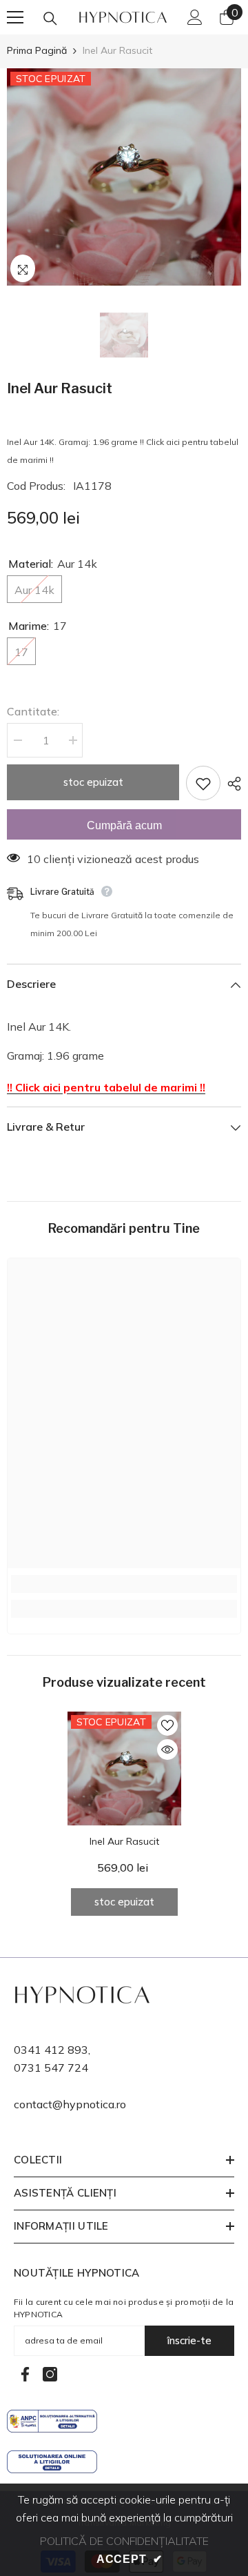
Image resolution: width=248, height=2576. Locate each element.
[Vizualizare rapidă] (167, 1750)
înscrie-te (189, 2340)
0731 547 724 (51, 2068)
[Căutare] (50, 19)
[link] (124, 1584)
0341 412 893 (51, 2050)
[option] (124, 177)
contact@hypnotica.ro (70, 2104)
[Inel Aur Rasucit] (124, 1768)
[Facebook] (25, 2374)
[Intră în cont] (195, 17)
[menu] (15, 17)
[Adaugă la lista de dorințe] (203, 783)
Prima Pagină (37, 50)
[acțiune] (231, 784)
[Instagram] (50, 2374)
